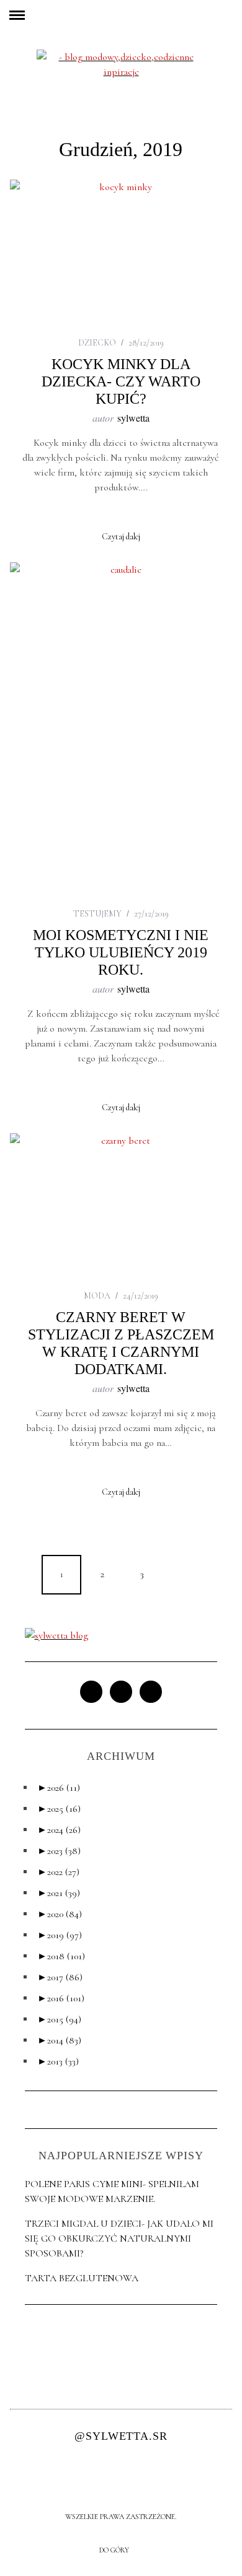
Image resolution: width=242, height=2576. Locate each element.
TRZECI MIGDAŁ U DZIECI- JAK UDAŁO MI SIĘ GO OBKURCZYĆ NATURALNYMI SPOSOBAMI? (119, 2239)
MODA (97, 1296)
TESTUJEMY (97, 914)
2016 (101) (61, 1998)
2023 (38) (59, 1851)
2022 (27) (58, 1872)
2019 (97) (60, 1935)
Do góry (115, 2550)
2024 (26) (59, 1830)
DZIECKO (97, 343)
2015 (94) (59, 2019)
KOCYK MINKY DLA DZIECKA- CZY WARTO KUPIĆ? (121, 381)
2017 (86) (60, 1977)
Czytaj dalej (121, 537)
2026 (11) (59, 1788)
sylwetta (133, 418)
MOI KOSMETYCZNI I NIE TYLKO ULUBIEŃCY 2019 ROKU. (121, 952)
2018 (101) (61, 1956)
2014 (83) (59, 2040)
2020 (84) (60, 1914)
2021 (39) (59, 1893)
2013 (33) (58, 2061)
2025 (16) (59, 1809)
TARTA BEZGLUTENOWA (82, 2278)
